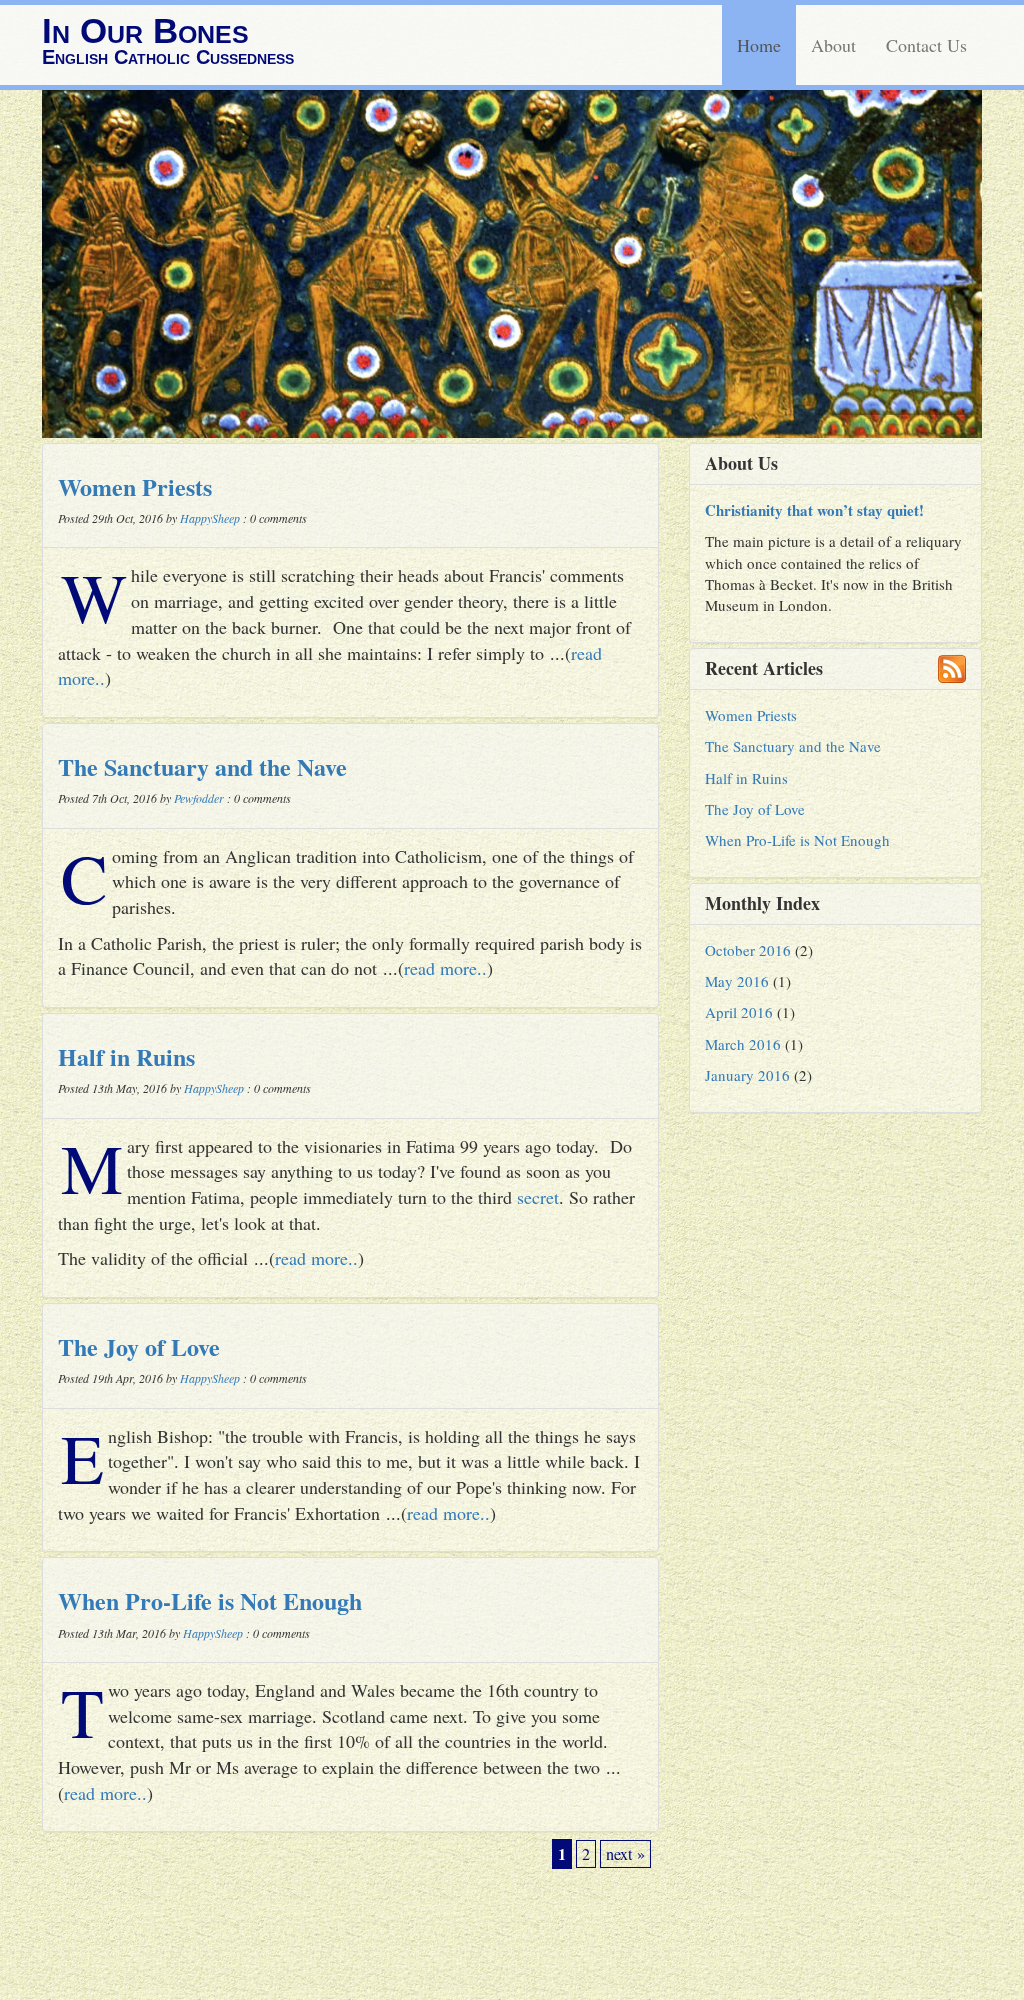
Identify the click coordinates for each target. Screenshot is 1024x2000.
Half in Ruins (126, 1056)
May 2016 (737, 981)
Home (759, 45)
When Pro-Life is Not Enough (210, 1600)
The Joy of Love (139, 1346)
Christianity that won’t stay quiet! (814, 510)
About (833, 45)
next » (625, 1854)
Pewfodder (199, 798)
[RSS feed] (952, 669)
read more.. (445, 968)
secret (538, 1197)
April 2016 (739, 1012)
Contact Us (926, 45)
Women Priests (135, 486)
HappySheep (210, 518)
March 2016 (743, 1044)
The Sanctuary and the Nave (202, 766)
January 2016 (747, 1075)
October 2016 (748, 950)
